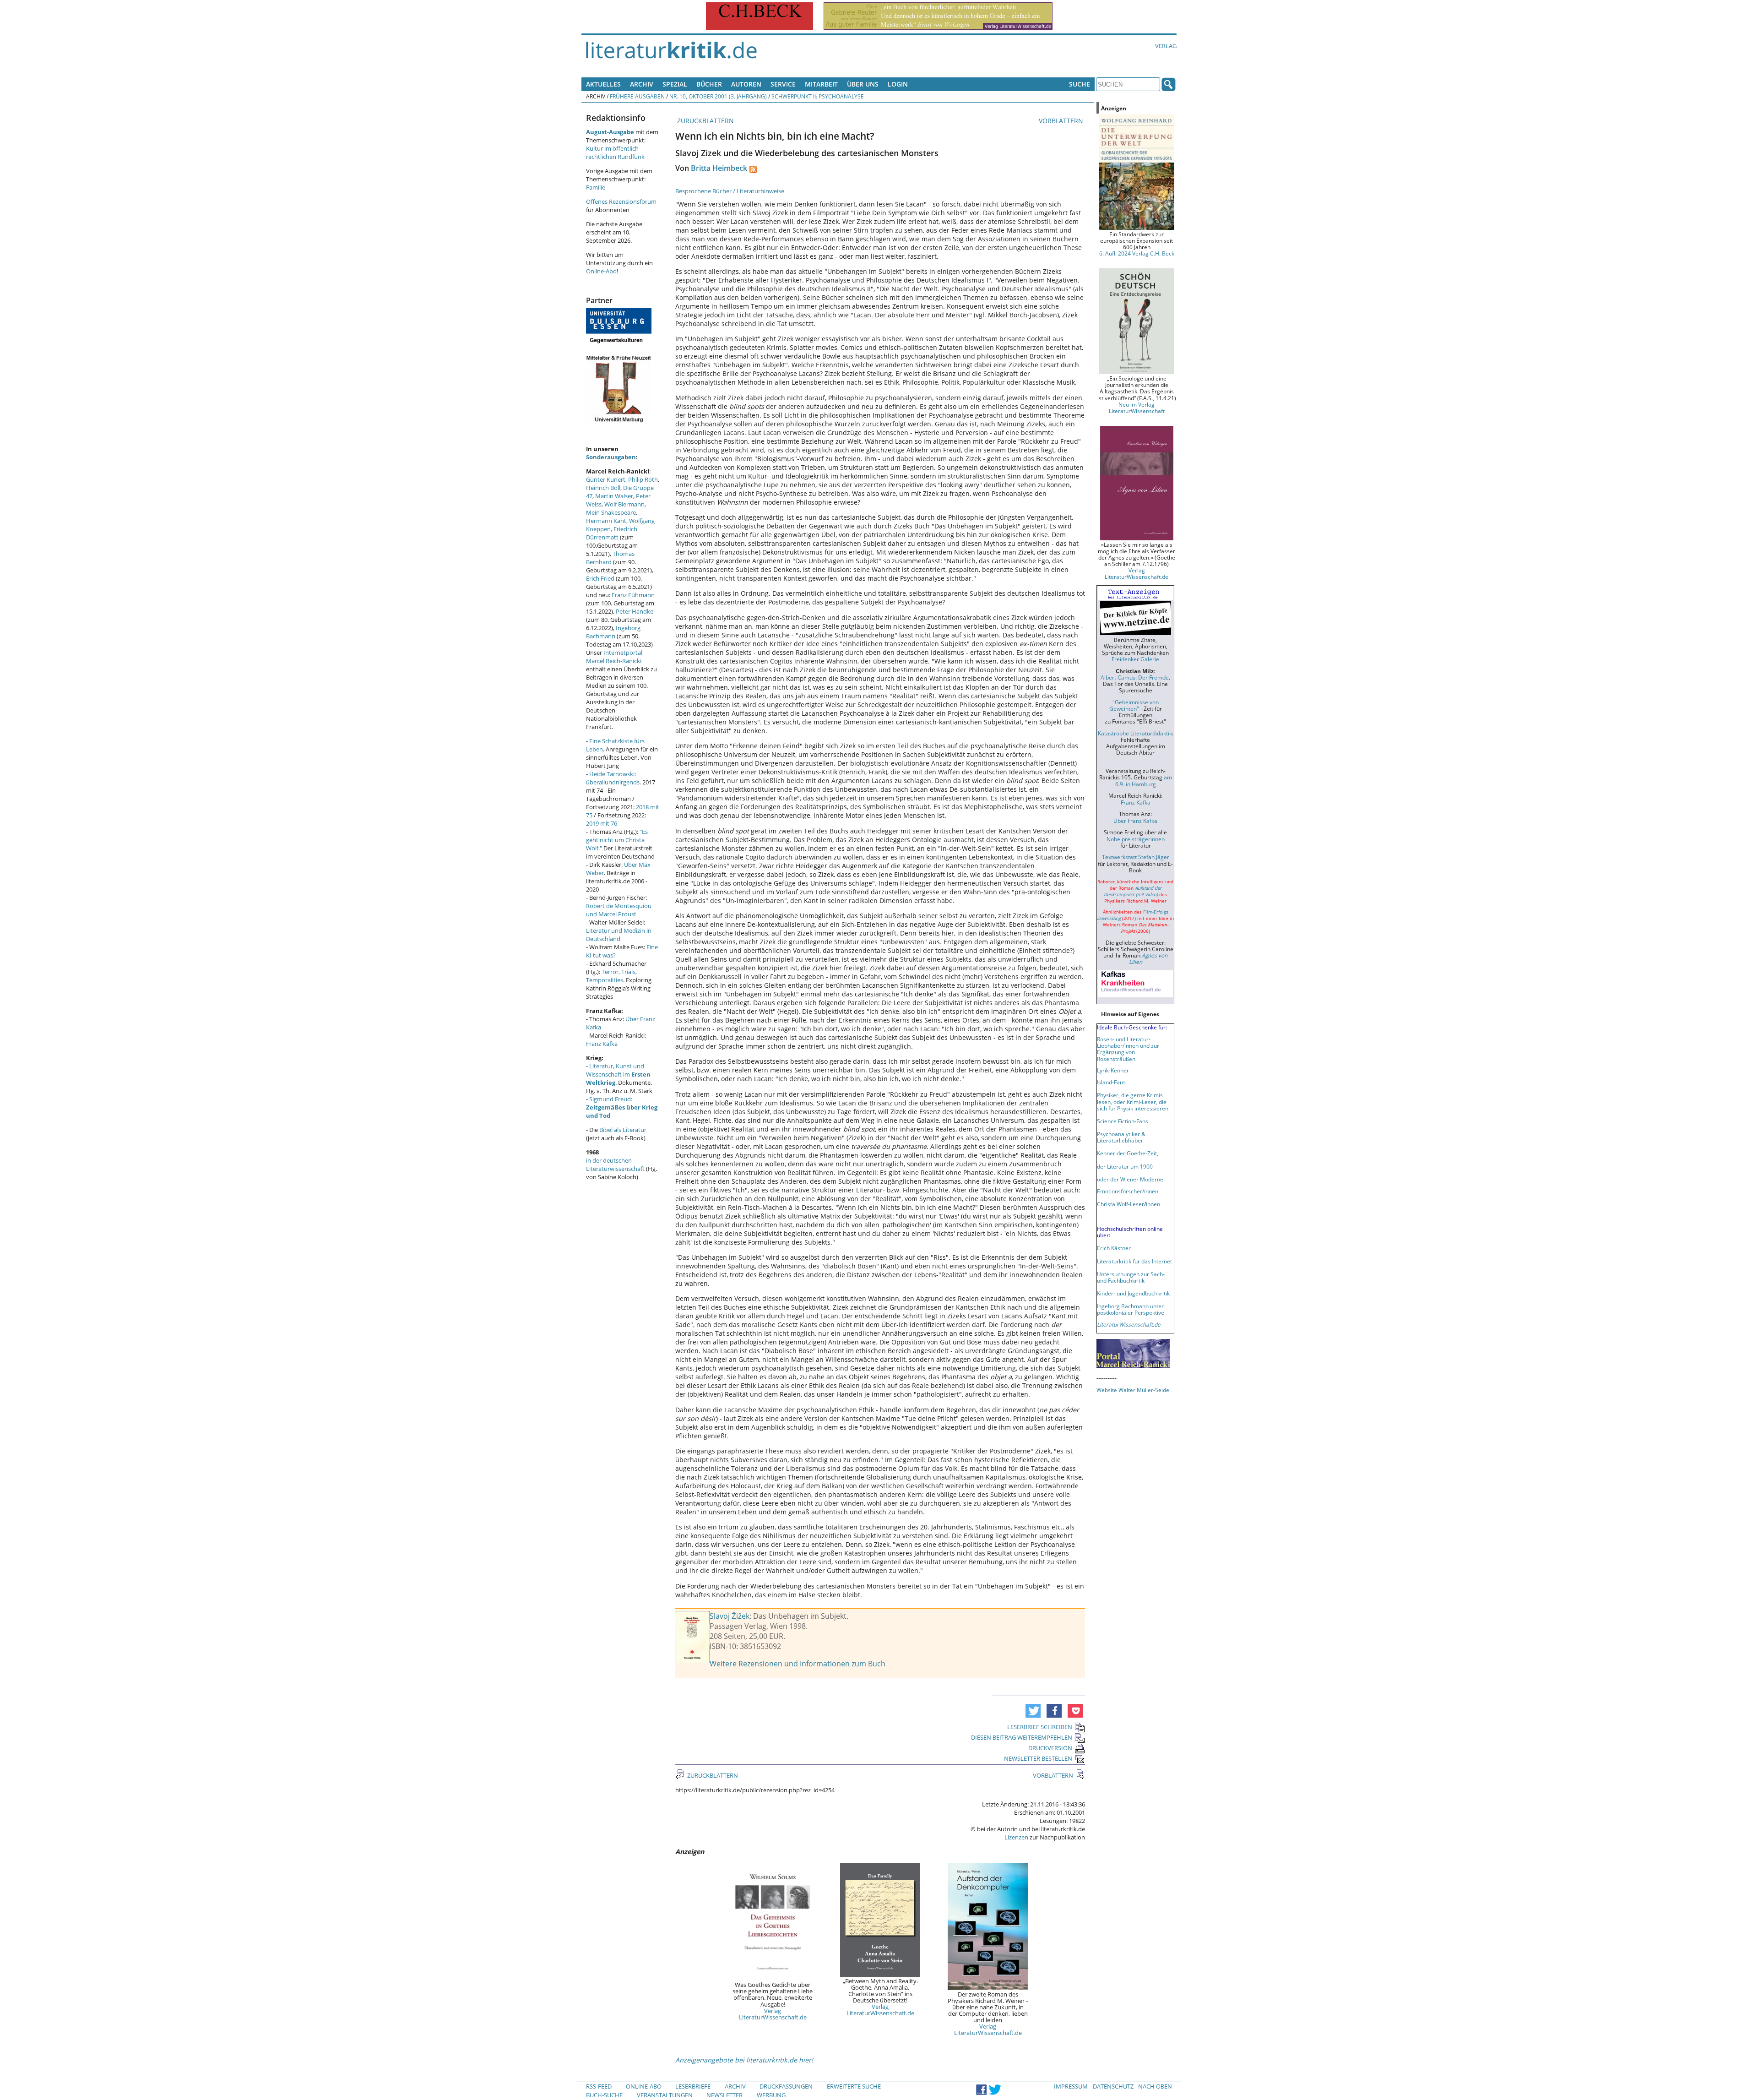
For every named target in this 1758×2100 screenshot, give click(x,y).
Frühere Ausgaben (637, 96)
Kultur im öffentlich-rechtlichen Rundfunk (615, 152)
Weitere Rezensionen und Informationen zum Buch (798, 1664)
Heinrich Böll (603, 488)
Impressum (1071, 2086)
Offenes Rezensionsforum (621, 201)
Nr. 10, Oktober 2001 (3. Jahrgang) (718, 96)
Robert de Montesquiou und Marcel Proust (619, 910)
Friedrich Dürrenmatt (612, 533)
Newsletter (724, 2095)
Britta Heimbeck (719, 168)
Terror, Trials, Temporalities (611, 976)
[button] (1033, 1711)
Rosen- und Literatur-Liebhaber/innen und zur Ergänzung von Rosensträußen (1128, 1049)
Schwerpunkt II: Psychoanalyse (818, 96)
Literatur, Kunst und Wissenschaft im (618, 1074)
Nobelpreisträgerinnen (1136, 839)
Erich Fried (600, 578)
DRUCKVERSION (1050, 1748)
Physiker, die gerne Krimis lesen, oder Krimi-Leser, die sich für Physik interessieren (1133, 1101)
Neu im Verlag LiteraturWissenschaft (1137, 408)
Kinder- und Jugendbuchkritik (1133, 1293)
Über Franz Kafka (1135, 821)
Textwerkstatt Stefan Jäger (1136, 857)
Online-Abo (601, 271)
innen (1153, 1204)
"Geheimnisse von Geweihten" (1134, 705)
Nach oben (1155, 2086)
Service (783, 84)
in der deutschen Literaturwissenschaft (615, 1164)
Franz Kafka (602, 1044)
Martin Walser (614, 496)
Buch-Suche (604, 2095)
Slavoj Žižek (730, 1616)
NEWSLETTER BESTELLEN (1038, 1758)
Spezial (675, 84)
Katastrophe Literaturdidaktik (1135, 733)
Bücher (709, 84)
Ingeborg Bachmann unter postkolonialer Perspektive (1131, 1309)
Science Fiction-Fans (1123, 1121)
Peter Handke (635, 611)
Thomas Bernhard (610, 558)
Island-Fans (1111, 1082)
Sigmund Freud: (622, 1107)
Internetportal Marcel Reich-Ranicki (614, 657)
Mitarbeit (821, 84)
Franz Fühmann (633, 595)
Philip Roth (643, 479)
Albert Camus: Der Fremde (1135, 677)
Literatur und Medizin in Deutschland (619, 935)
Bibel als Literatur (623, 1130)
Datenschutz (1113, 2086)
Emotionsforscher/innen (1128, 1191)
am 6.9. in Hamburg (1144, 780)
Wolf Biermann (624, 504)
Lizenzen (1016, 1837)
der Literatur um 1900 (1125, 1166)
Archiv (642, 84)
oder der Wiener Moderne (1130, 1179)
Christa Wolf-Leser (1120, 1204)
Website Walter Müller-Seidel (1134, 1390)
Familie (596, 187)
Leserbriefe (693, 2086)
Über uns (863, 84)
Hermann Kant (606, 521)
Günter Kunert (606, 479)
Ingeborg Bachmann (613, 632)
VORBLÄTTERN (1062, 121)
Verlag (1166, 46)
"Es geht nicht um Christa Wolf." (617, 840)
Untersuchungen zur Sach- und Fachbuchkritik (1131, 1277)
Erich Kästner (1114, 1248)
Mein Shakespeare (611, 512)
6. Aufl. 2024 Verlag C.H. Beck (1137, 253)
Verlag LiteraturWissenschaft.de (773, 2014)
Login (898, 84)
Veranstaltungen (665, 2095)
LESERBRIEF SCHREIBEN (1040, 1727)
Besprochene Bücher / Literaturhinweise (730, 191)
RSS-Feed (599, 2086)
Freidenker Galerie (1135, 659)
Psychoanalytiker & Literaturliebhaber (1121, 1137)
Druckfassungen (786, 2086)
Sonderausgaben (611, 457)
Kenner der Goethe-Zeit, (1128, 1153)
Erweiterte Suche (854, 2086)
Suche (1080, 84)
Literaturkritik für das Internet (1134, 1261)
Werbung (771, 2095)
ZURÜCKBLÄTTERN (705, 121)
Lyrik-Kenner (1113, 1070)
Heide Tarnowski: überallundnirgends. (613, 778)
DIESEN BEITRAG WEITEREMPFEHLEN (1022, 1737)
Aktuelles (603, 84)
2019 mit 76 (602, 823)
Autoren (746, 84)
